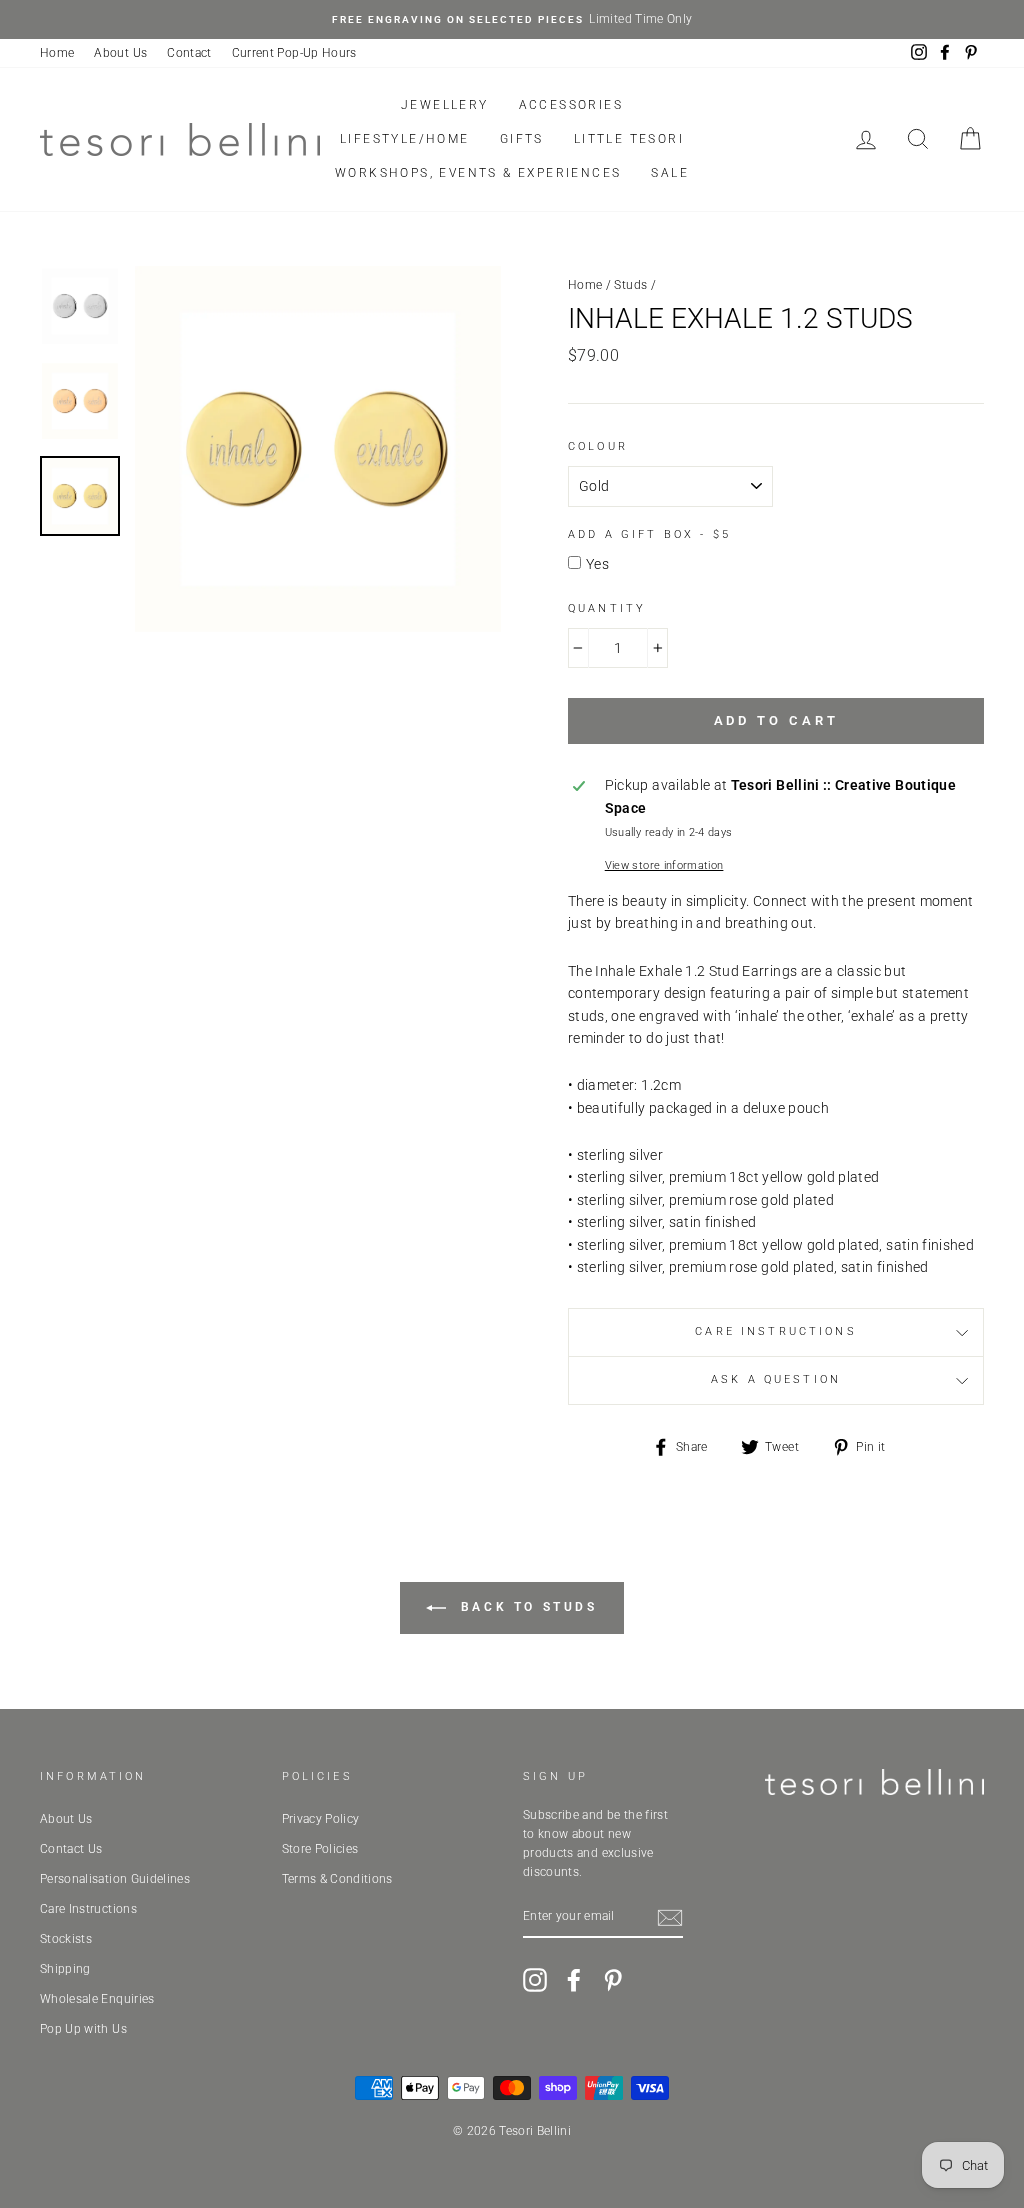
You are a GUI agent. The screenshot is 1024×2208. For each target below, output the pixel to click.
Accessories (571, 105)
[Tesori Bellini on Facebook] (574, 1980)
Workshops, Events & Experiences (478, 173)
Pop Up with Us (83, 2029)
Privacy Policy (321, 1819)
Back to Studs (525, 1608)
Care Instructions (776, 1331)
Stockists (66, 1939)
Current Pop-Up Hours (294, 53)
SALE (670, 173)
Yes (597, 564)
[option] (512, 19)
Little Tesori (629, 139)
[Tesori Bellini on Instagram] (535, 1980)
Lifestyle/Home (405, 139)
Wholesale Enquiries (97, 1999)
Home (57, 53)
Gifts (522, 139)
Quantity (607, 608)
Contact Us (71, 1849)
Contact (189, 53)
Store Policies (320, 1849)
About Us (120, 53)
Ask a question (776, 1379)
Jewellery (445, 105)
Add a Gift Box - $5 (649, 534)
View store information (664, 865)
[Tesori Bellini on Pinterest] (613, 1980)
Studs (630, 285)
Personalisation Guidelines (115, 1879)
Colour (598, 446)
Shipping (65, 1969)
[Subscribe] (670, 1918)
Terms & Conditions (337, 1879)
